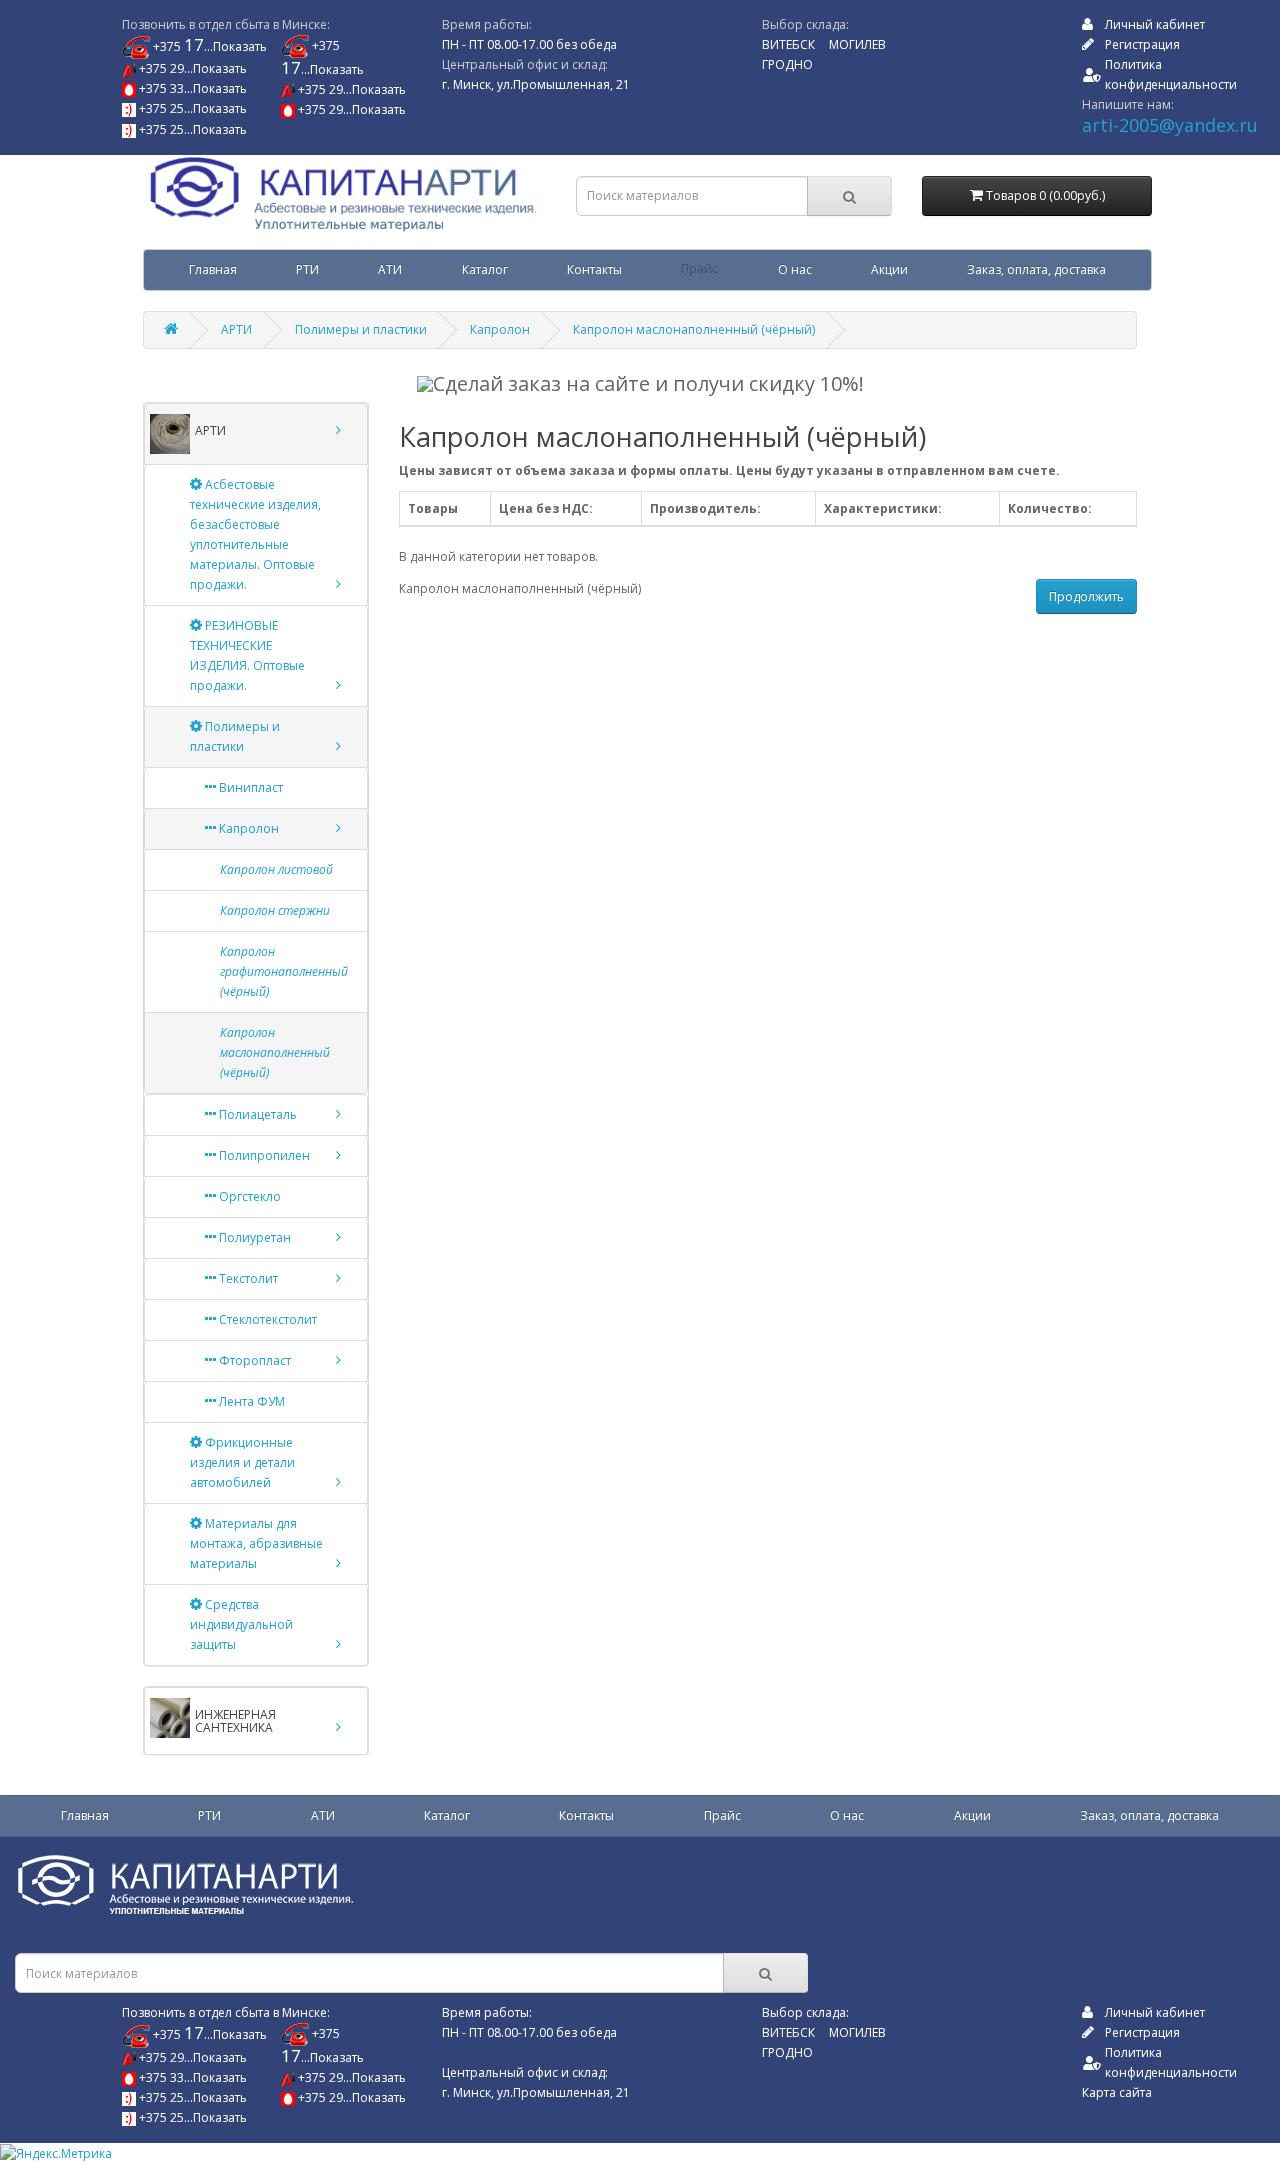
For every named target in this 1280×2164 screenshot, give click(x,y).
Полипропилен (263, 1155)
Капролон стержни (275, 910)
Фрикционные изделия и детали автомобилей (242, 1462)
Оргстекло (248, 1196)
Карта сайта (1117, 2092)
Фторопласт (253, 1360)
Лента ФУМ (250, 1401)
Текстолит (247, 1278)
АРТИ (236, 329)
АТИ (390, 269)
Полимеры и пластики (361, 329)
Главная (213, 269)
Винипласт (249, 787)
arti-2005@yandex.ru (1170, 125)
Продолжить (1086, 596)
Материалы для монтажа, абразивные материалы (256, 1543)
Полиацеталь (256, 1114)
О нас (795, 269)
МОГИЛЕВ (857, 44)
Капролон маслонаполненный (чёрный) (694, 329)
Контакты (594, 269)
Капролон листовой (276, 869)
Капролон (500, 329)
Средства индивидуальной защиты (241, 1624)
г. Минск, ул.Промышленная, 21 (536, 84)
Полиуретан (253, 1237)
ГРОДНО (787, 64)
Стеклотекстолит (266, 1319)
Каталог (485, 269)
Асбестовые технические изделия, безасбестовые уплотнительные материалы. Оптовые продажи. (255, 534)
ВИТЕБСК (788, 44)
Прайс (699, 269)
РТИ (307, 269)
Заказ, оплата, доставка (1036, 269)
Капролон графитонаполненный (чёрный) (284, 971)
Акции (889, 269)
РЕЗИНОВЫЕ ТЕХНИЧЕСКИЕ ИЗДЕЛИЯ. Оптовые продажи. (247, 655)
